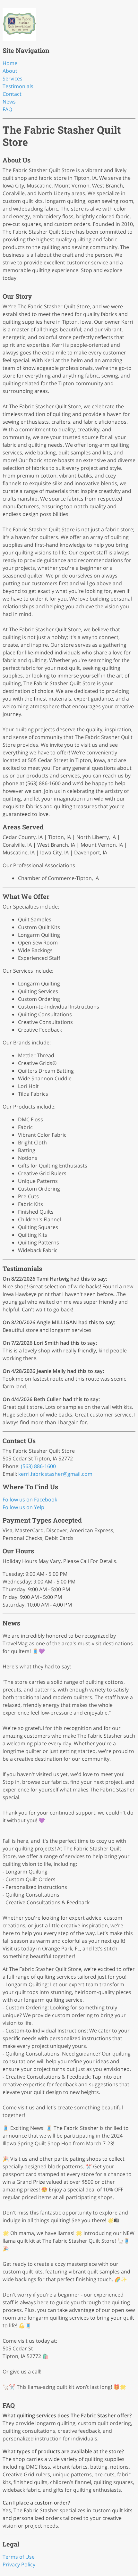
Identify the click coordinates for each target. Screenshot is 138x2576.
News (9, 102)
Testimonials (18, 86)
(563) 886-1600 (38, 1466)
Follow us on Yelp (23, 1507)
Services (13, 79)
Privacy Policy (19, 2564)
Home (10, 63)
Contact (12, 94)
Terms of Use (19, 2557)
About (10, 71)
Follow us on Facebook (30, 1500)
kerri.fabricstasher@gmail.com (55, 1474)
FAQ (7, 109)
